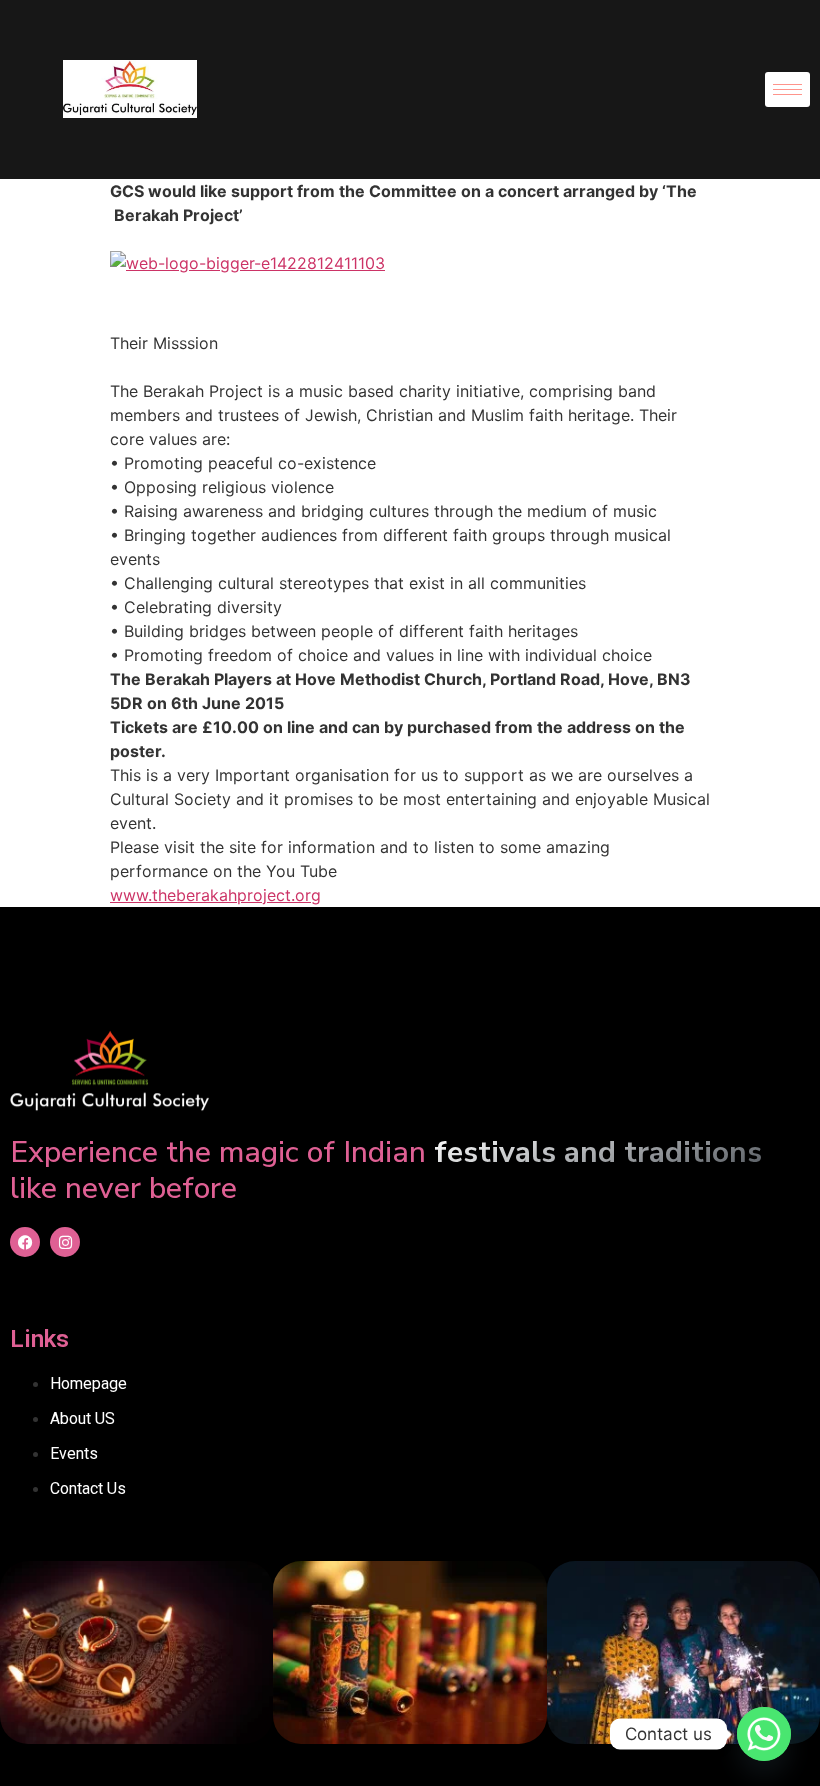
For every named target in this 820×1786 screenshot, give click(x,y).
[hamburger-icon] (787, 89)
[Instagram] (65, 1242)
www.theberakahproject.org (215, 895)
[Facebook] (25, 1242)
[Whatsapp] (764, 1734)
